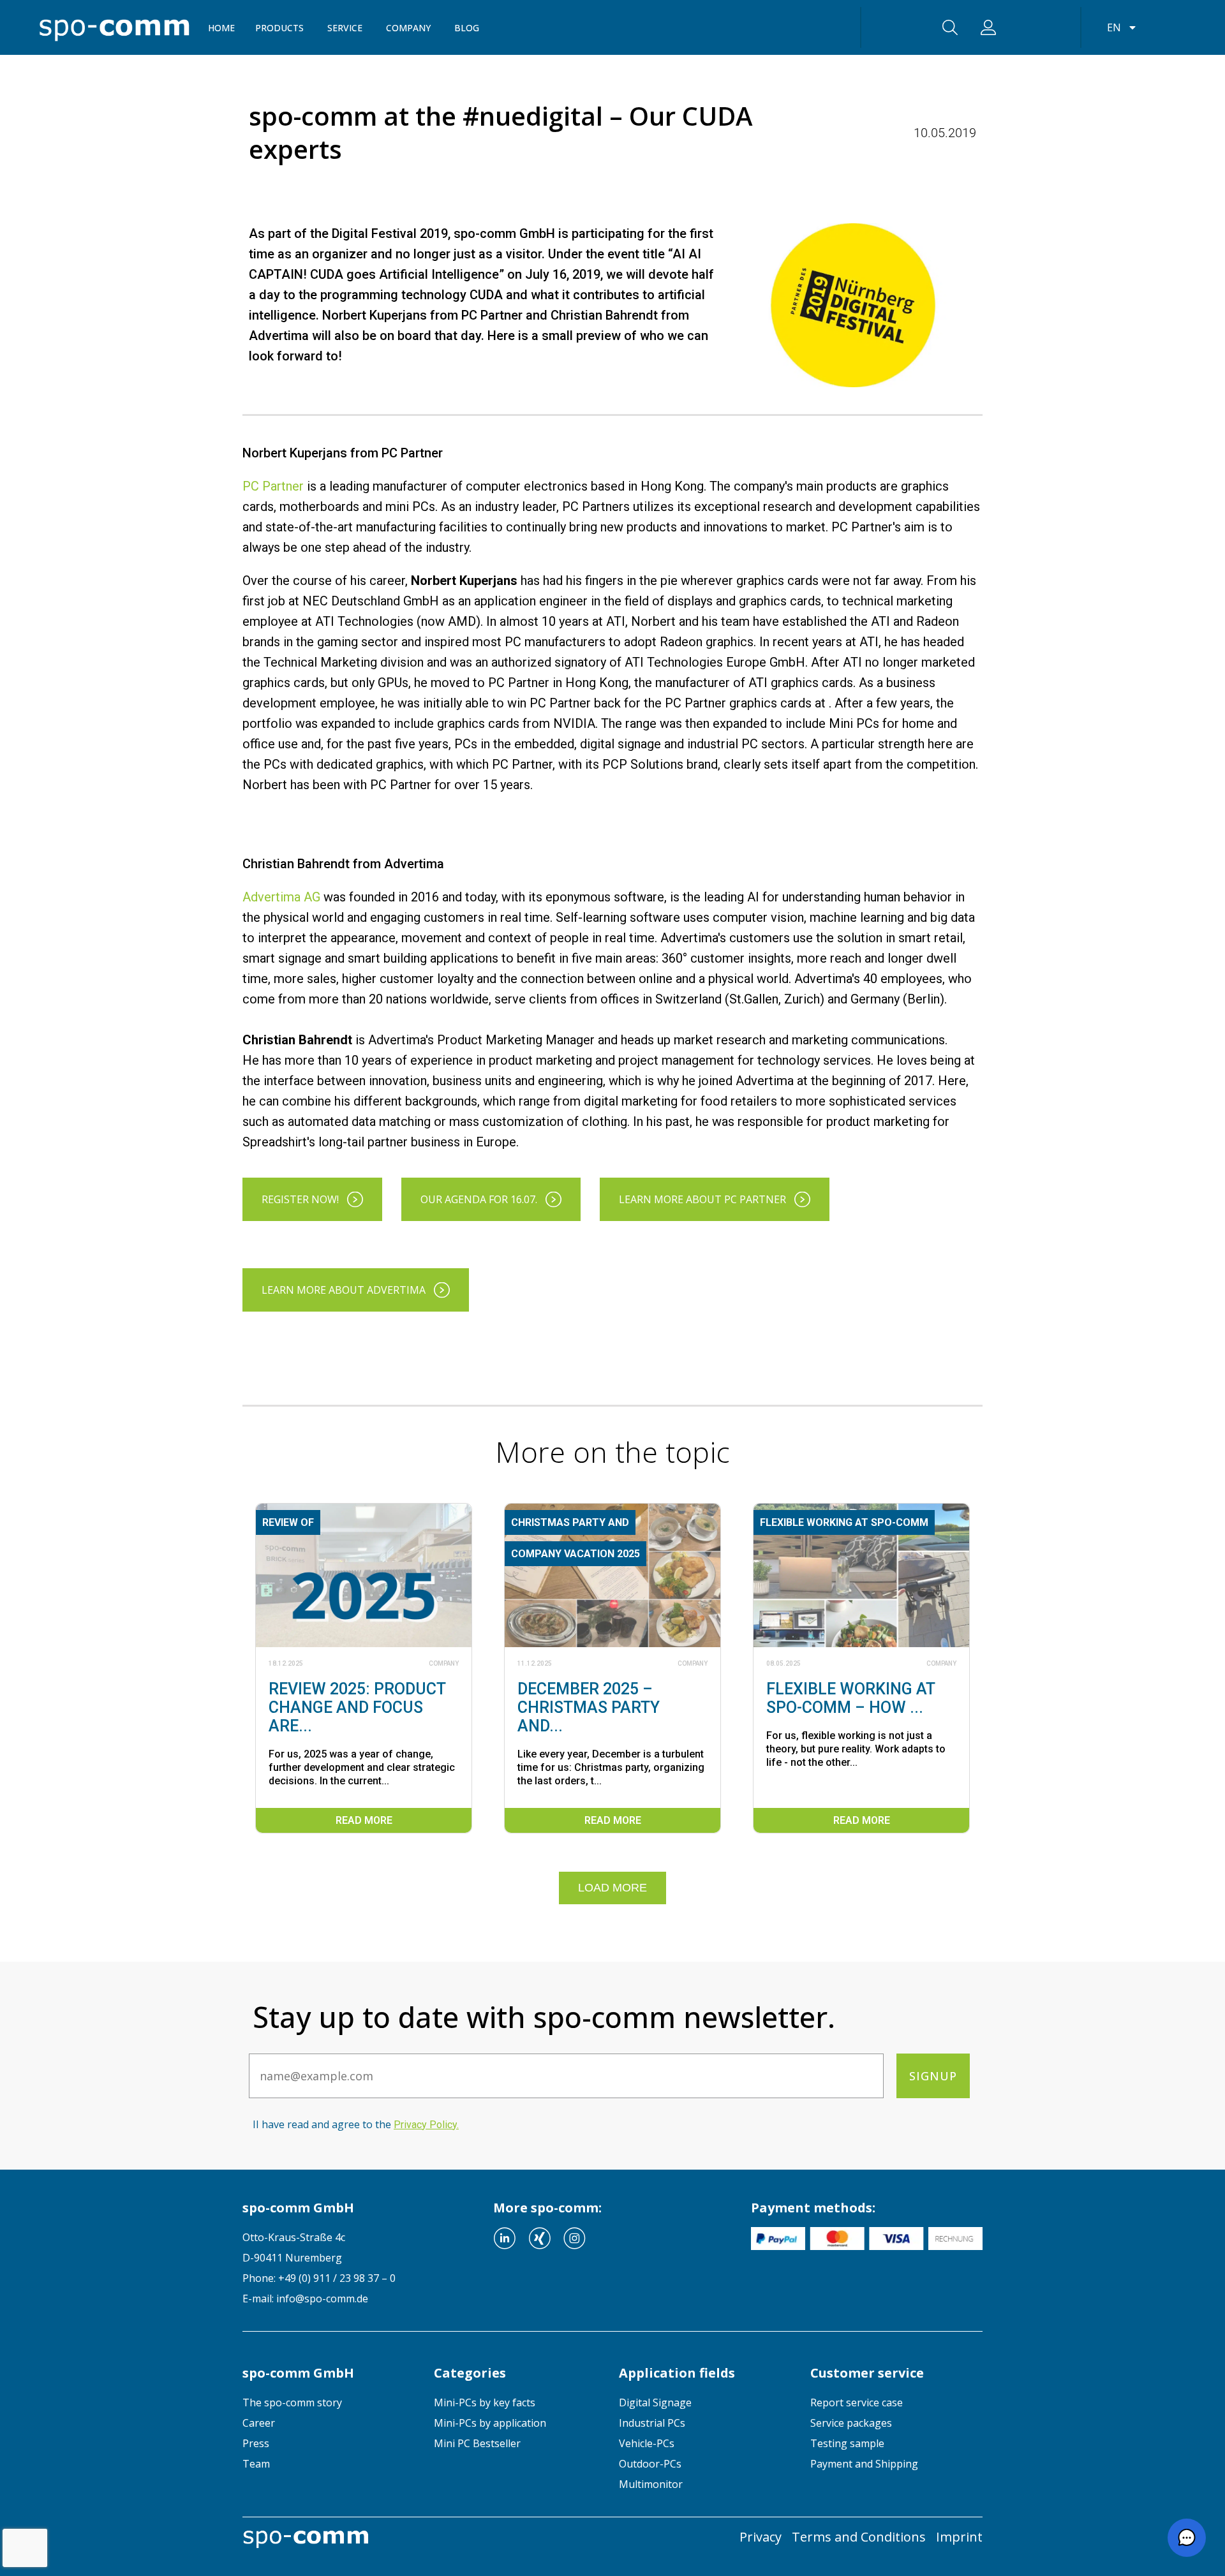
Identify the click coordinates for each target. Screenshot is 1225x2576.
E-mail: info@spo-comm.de (305, 2298)
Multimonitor (651, 2484)
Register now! (300, 1199)
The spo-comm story (292, 2402)
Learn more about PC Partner (702, 1199)
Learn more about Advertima (344, 1290)
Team (256, 2464)
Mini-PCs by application (490, 2423)
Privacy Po (425, 2125)
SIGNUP (933, 2076)
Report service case (857, 2402)
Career (259, 2423)
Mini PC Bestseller (477, 2443)
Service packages (851, 2423)
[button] (1187, 2538)
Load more (612, 1888)
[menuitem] (329, 2402)
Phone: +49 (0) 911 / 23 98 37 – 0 (319, 2278)
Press (256, 2443)
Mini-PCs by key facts (485, 2402)
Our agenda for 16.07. (479, 1199)
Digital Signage (655, 2402)
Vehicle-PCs (647, 2443)
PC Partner (273, 486)
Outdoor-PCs (650, 2464)
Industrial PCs (652, 2423)
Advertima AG (281, 897)
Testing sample (847, 2443)
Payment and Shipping (864, 2464)
